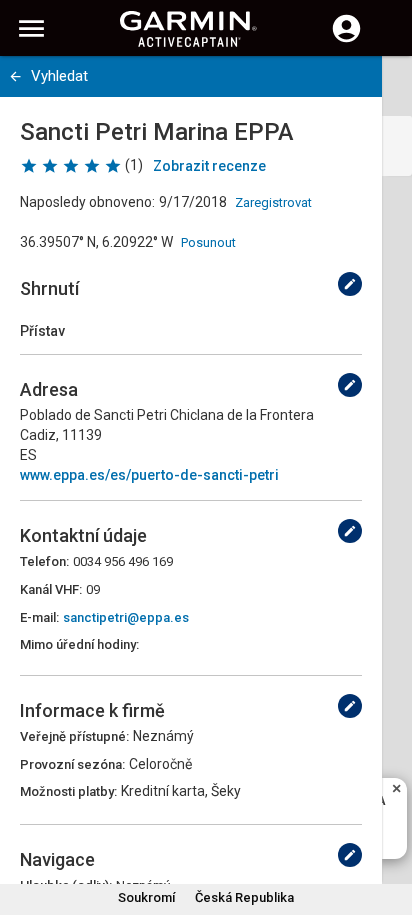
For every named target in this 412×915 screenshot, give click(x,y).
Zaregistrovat (273, 202)
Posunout (208, 242)
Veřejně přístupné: (74, 736)
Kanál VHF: (51, 589)
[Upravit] (350, 284)
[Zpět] (15, 76)
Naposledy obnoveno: (87, 202)
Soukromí (146, 897)
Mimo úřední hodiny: (79, 644)
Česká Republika (244, 897)
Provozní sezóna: (72, 764)
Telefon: (44, 561)
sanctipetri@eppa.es (126, 617)
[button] (387, 824)
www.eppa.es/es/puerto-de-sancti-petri (149, 475)
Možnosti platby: (68, 791)
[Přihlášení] (346, 40)
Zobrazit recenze (209, 166)
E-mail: (39, 617)
